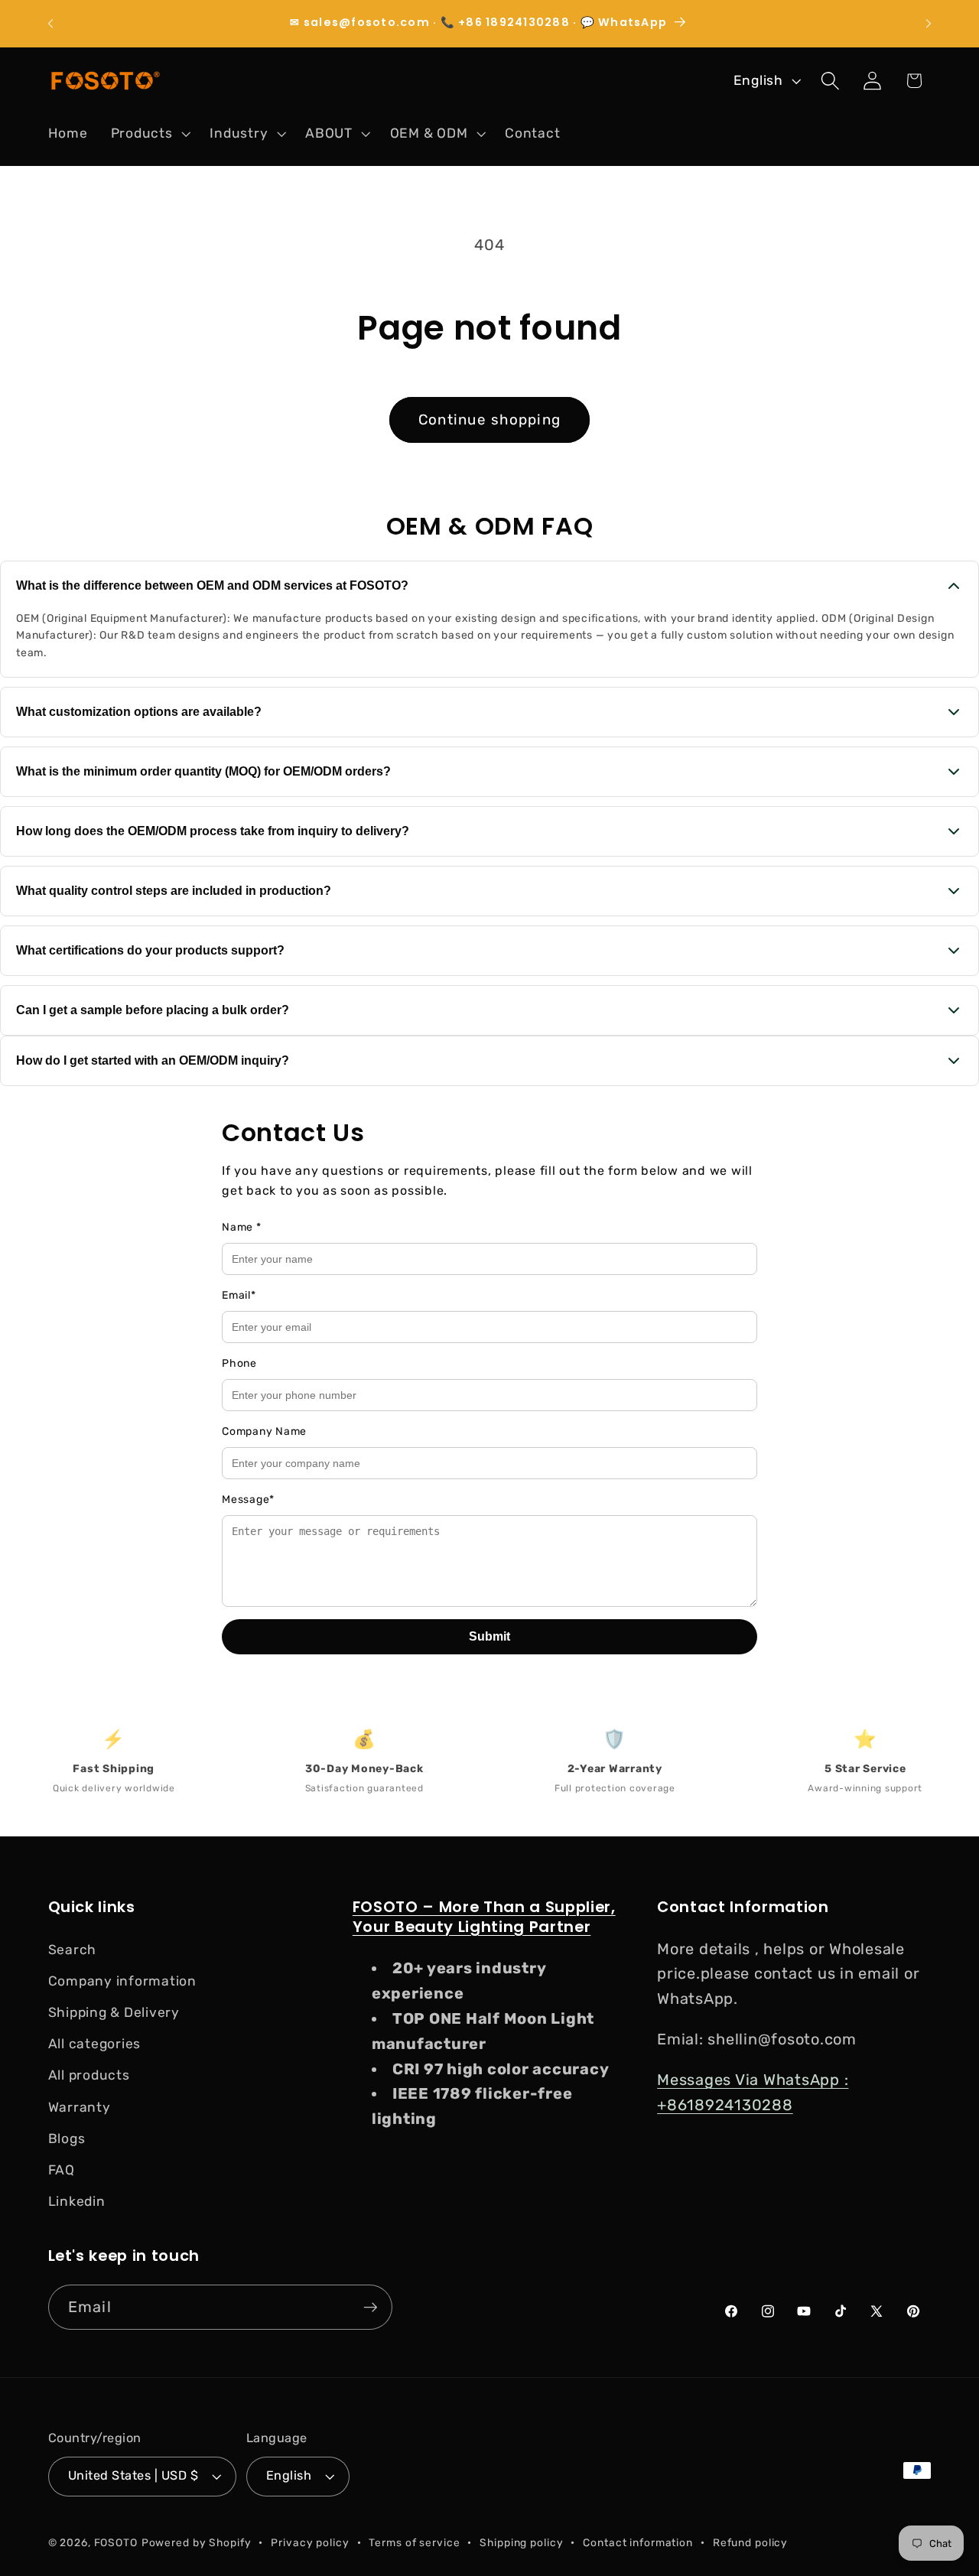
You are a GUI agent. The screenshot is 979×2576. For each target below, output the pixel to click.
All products (89, 2075)
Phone (239, 1363)
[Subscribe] (371, 2307)
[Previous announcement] (50, 24)
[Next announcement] (929, 24)
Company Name (264, 1431)
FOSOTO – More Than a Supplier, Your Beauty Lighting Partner (484, 1917)
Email (239, 1295)
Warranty (80, 2107)
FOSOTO (116, 2542)
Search (73, 1950)
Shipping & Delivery (114, 2012)
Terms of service (414, 2542)
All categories (95, 2044)
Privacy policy (310, 2542)
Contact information (638, 2542)
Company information (122, 1981)
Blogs (67, 2139)
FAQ (62, 2170)
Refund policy (750, 2542)
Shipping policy (521, 2542)
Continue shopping (489, 420)
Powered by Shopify (197, 2542)
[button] (149, 134)
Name (242, 1227)
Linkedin (77, 2201)
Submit (489, 1636)
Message (248, 1499)
